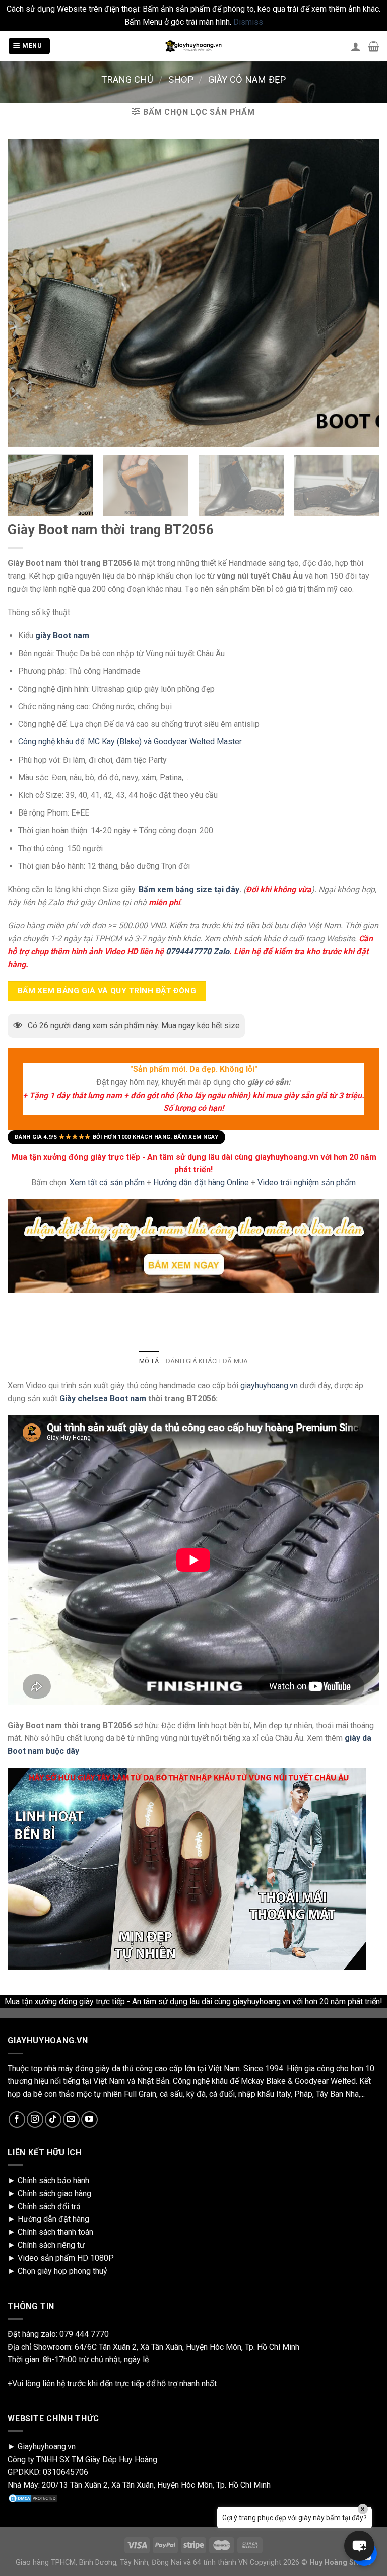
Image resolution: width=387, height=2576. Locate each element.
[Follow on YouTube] (89, 2119)
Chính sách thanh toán (55, 2232)
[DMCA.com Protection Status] (33, 2498)
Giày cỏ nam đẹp (247, 79)
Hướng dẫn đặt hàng (53, 2219)
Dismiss (248, 22)
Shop (181, 79)
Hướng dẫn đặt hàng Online (202, 1182)
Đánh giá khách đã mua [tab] (207, 1361)
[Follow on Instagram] (35, 2119)
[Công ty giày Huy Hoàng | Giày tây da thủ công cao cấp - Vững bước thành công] (193, 46)
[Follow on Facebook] (17, 2119)
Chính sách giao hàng (54, 2193)
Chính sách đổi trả (49, 2207)
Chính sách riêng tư (51, 2245)
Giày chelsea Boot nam (102, 1399)
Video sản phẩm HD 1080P (66, 2258)
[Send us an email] (71, 2119)
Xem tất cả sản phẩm (107, 1182)
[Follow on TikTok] (53, 2119)
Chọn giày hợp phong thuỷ (62, 2271)
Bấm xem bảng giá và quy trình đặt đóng (107, 991)
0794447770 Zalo (198, 951)
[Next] (364, 489)
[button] (359, 2546)
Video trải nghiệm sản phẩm (307, 1182)
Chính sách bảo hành (53, 2180)
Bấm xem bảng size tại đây (189, 889)
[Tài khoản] (356, 46)
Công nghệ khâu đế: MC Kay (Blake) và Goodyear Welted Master (130, 742)
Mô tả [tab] (149, 1361)
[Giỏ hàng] (374, 46)
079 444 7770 (84, 2334)
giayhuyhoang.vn (269, 1385)
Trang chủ (127, 79)
